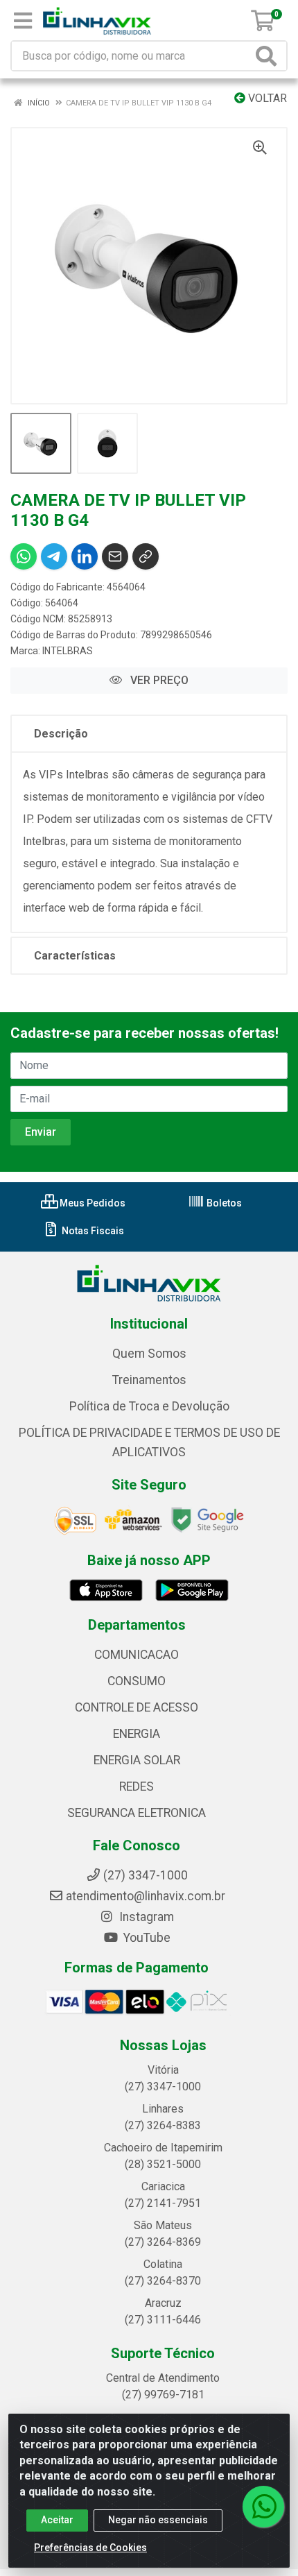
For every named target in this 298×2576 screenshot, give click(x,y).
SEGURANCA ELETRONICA (137, 1813)
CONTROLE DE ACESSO (137, 1707)
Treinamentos (149, 1380)
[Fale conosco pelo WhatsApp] (263, 2507)
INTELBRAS (68, 651)
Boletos (223, 1203)
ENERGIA (137, 1734)
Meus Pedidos (91, 1203)
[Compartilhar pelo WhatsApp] (24, 556)
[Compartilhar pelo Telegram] (54, 556)
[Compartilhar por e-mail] (115, 556)
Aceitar (57, 2520)
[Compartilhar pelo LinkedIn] (85, 556)
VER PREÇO (158, 680)
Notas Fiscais (92, 1231)
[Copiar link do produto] (146, 556)
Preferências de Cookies (90, 2548)
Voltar (266, 98)
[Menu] (23, 21)
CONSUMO (137, 1681)
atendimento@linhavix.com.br (146, 1896)
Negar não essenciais (158, 2520)
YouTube (146, 1938)
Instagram (145, 1917)
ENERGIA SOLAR (137, 1760)
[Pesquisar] (269, 56)
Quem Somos (149, 1354)
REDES (137, 1786)
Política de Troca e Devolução (149, 1406)
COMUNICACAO (137, 1655)
